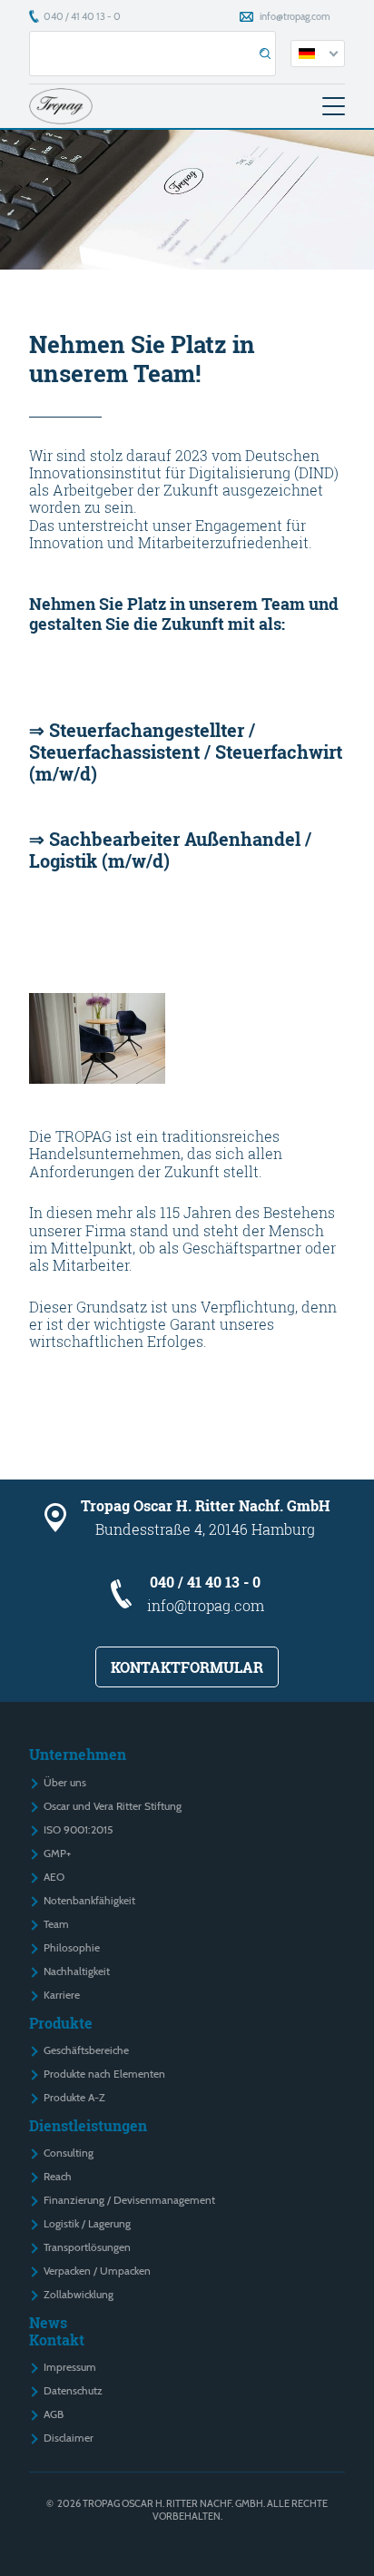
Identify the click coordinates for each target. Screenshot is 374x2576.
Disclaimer (69, 2438)
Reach (58, 2176)
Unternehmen (78, 1754)
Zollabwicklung (79, 2294)
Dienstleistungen (88, 2125)
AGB (54, 2414)
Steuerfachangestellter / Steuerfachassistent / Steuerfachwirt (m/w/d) (186, 752)
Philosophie (72, 1947)
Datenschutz (73, 2390)
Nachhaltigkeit (77, 1971)
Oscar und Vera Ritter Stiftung (113, 1806)
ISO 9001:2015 (78, 1829)
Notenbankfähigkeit (89, 1900)
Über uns (65, 1782)
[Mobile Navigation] (334, 106)
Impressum (70, 2367)
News (48, 2322)
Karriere (62, 1995)
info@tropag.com (295, 16)
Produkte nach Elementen (104, 2074)
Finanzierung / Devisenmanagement (129, 2200)
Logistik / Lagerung (87, 2223)
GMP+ (57, 1853)
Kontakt (57, 2340)
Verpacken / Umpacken (97, 2271)
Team (56, 1924)
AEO (54, 1877)
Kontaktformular (187, 1667)
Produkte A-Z (74, 2097)
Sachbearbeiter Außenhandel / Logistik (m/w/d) (170, 850)
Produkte (61, 2023)
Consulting (69, 2153)
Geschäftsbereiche (86, 2050)
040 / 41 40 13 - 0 (82, 16)
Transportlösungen (87, 2247)
